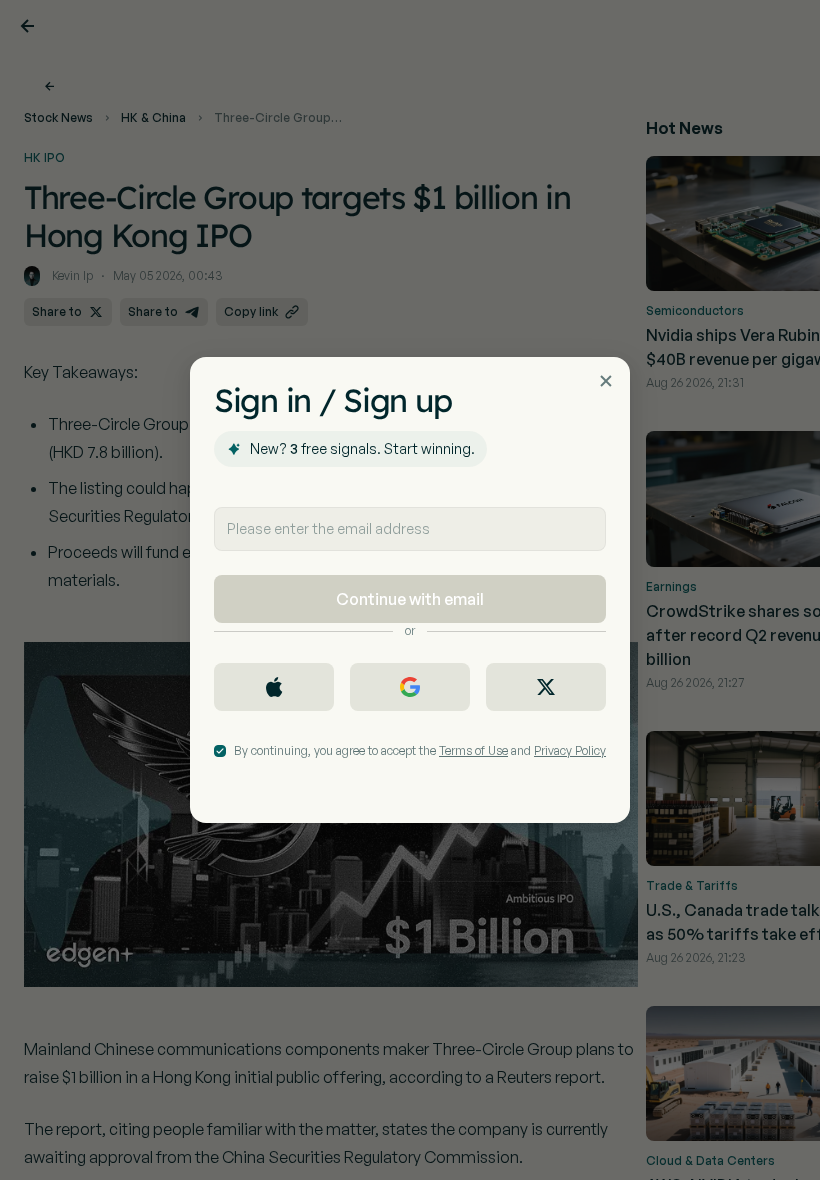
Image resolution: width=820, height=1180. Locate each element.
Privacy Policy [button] (570, 750)
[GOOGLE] (410, 687)
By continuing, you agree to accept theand (420, 750)
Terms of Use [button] (473, 750)
